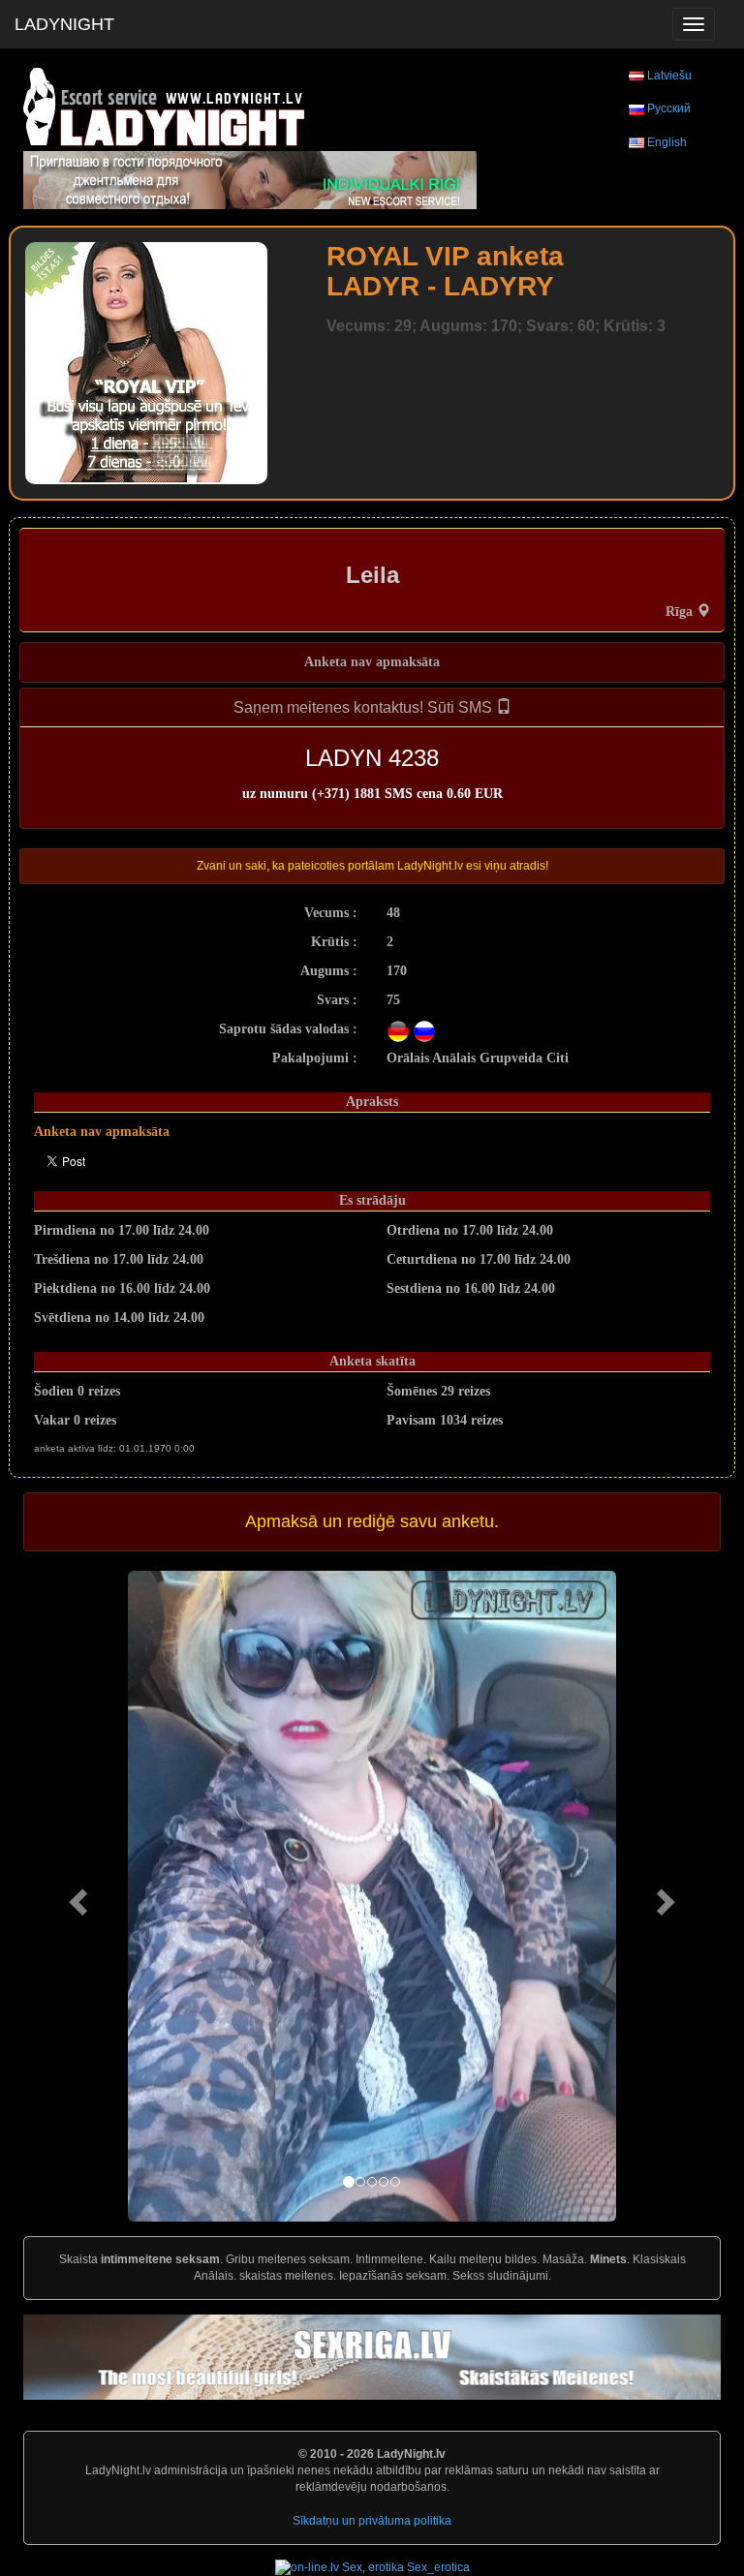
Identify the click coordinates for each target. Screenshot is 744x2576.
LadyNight (64, 24)
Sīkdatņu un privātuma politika (372, 2521)
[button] (76, 1896)
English (667, 142)
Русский (669, 108)
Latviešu (669, 76)
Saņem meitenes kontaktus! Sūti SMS (365, 707)
